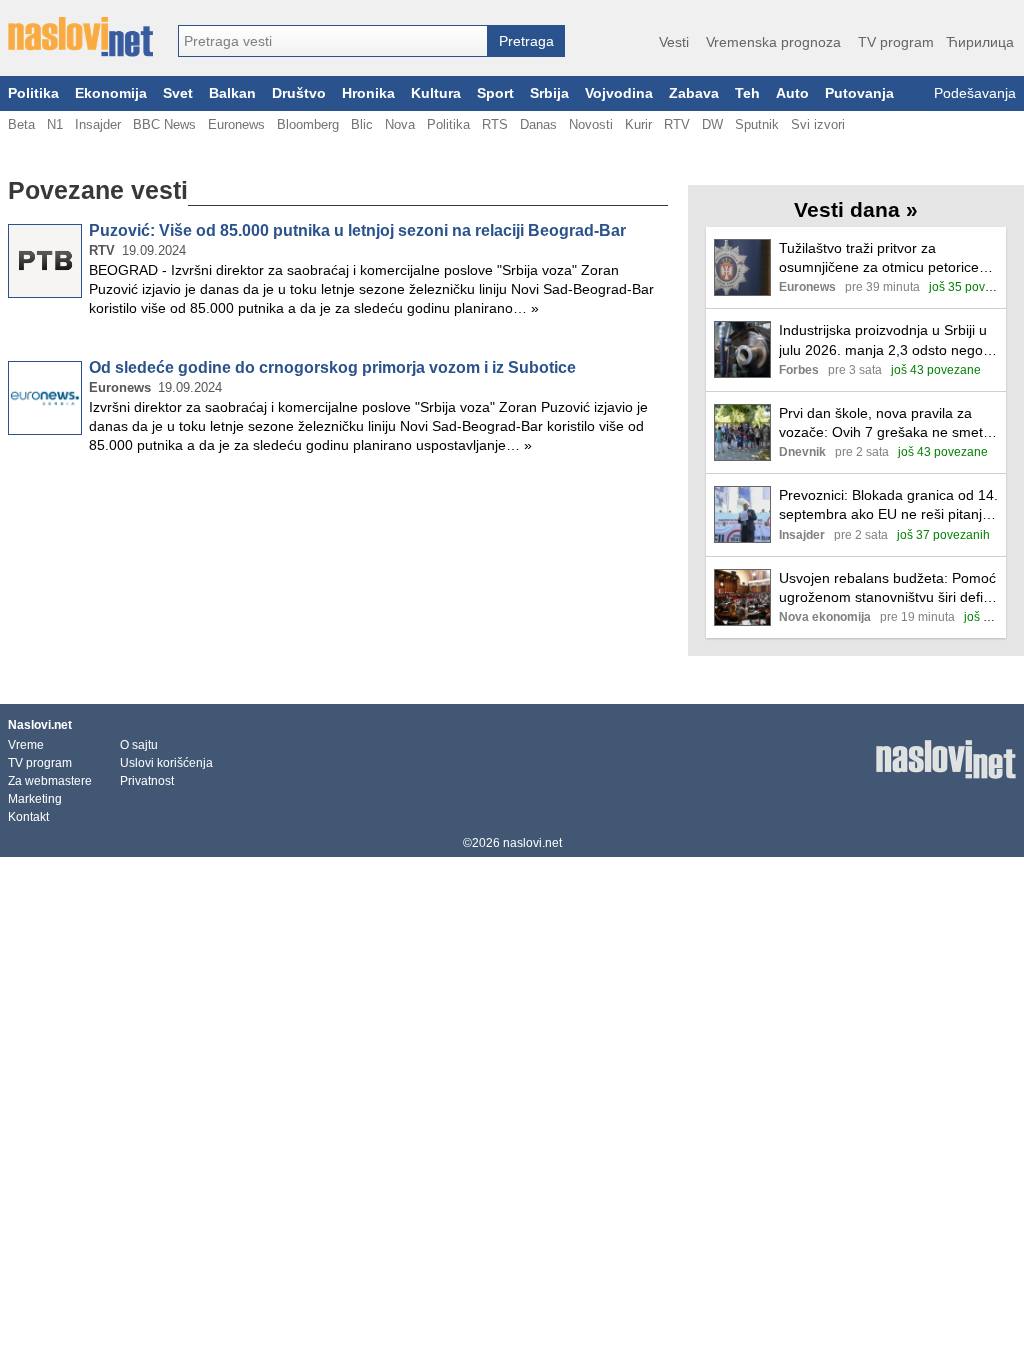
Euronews (236, 124)
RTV (677, 124)
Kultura (436, 93)
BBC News (164, 124)
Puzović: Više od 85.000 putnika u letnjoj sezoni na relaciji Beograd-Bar (357, 230)
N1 (55, 124)
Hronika (368, 93)
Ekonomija (111, 93)
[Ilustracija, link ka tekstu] (742, 269)
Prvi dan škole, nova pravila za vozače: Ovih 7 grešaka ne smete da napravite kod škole (885, 423)
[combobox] (333, 41)
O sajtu (139, 745)
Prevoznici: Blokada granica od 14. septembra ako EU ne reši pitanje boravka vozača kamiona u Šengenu (888, 505)
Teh (747, 93)
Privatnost (147, 781)
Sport (495, 93)
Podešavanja (975, 93)
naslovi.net (532, 843)
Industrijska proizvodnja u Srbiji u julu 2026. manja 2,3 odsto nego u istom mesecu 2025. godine (887, 340)
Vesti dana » (856, 209)
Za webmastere (50, 781)
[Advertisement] (338, 536)
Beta (21, 124)
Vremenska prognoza (773, 42)
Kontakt (28, 817)
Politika (33, 93)
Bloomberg (308, 124)
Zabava (694, 93)
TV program (896, 42)
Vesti (674, 42)
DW (712, 124)
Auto (792, 93)
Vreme (26, 745)
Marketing (35, 799)
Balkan (232, 93)
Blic (362, 124)
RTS (495, 124)
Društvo (299, 93)
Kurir (638, 124)
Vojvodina (619, 93)
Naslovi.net (40, 725)
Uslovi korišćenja (166, 763)
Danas (538, 124)
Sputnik (757, 124)
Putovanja (859, 93)
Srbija (549, 93)
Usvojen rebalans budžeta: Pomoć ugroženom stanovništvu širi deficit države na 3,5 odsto (888, 588)
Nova (400, 124)
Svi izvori (818, 124)
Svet (178, 93)
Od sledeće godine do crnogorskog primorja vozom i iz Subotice (332, 367)
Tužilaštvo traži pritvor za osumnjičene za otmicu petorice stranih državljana (879, 258)
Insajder (98, 124)
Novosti (591, 124)
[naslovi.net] (80, 37)
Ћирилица (980, 42)
